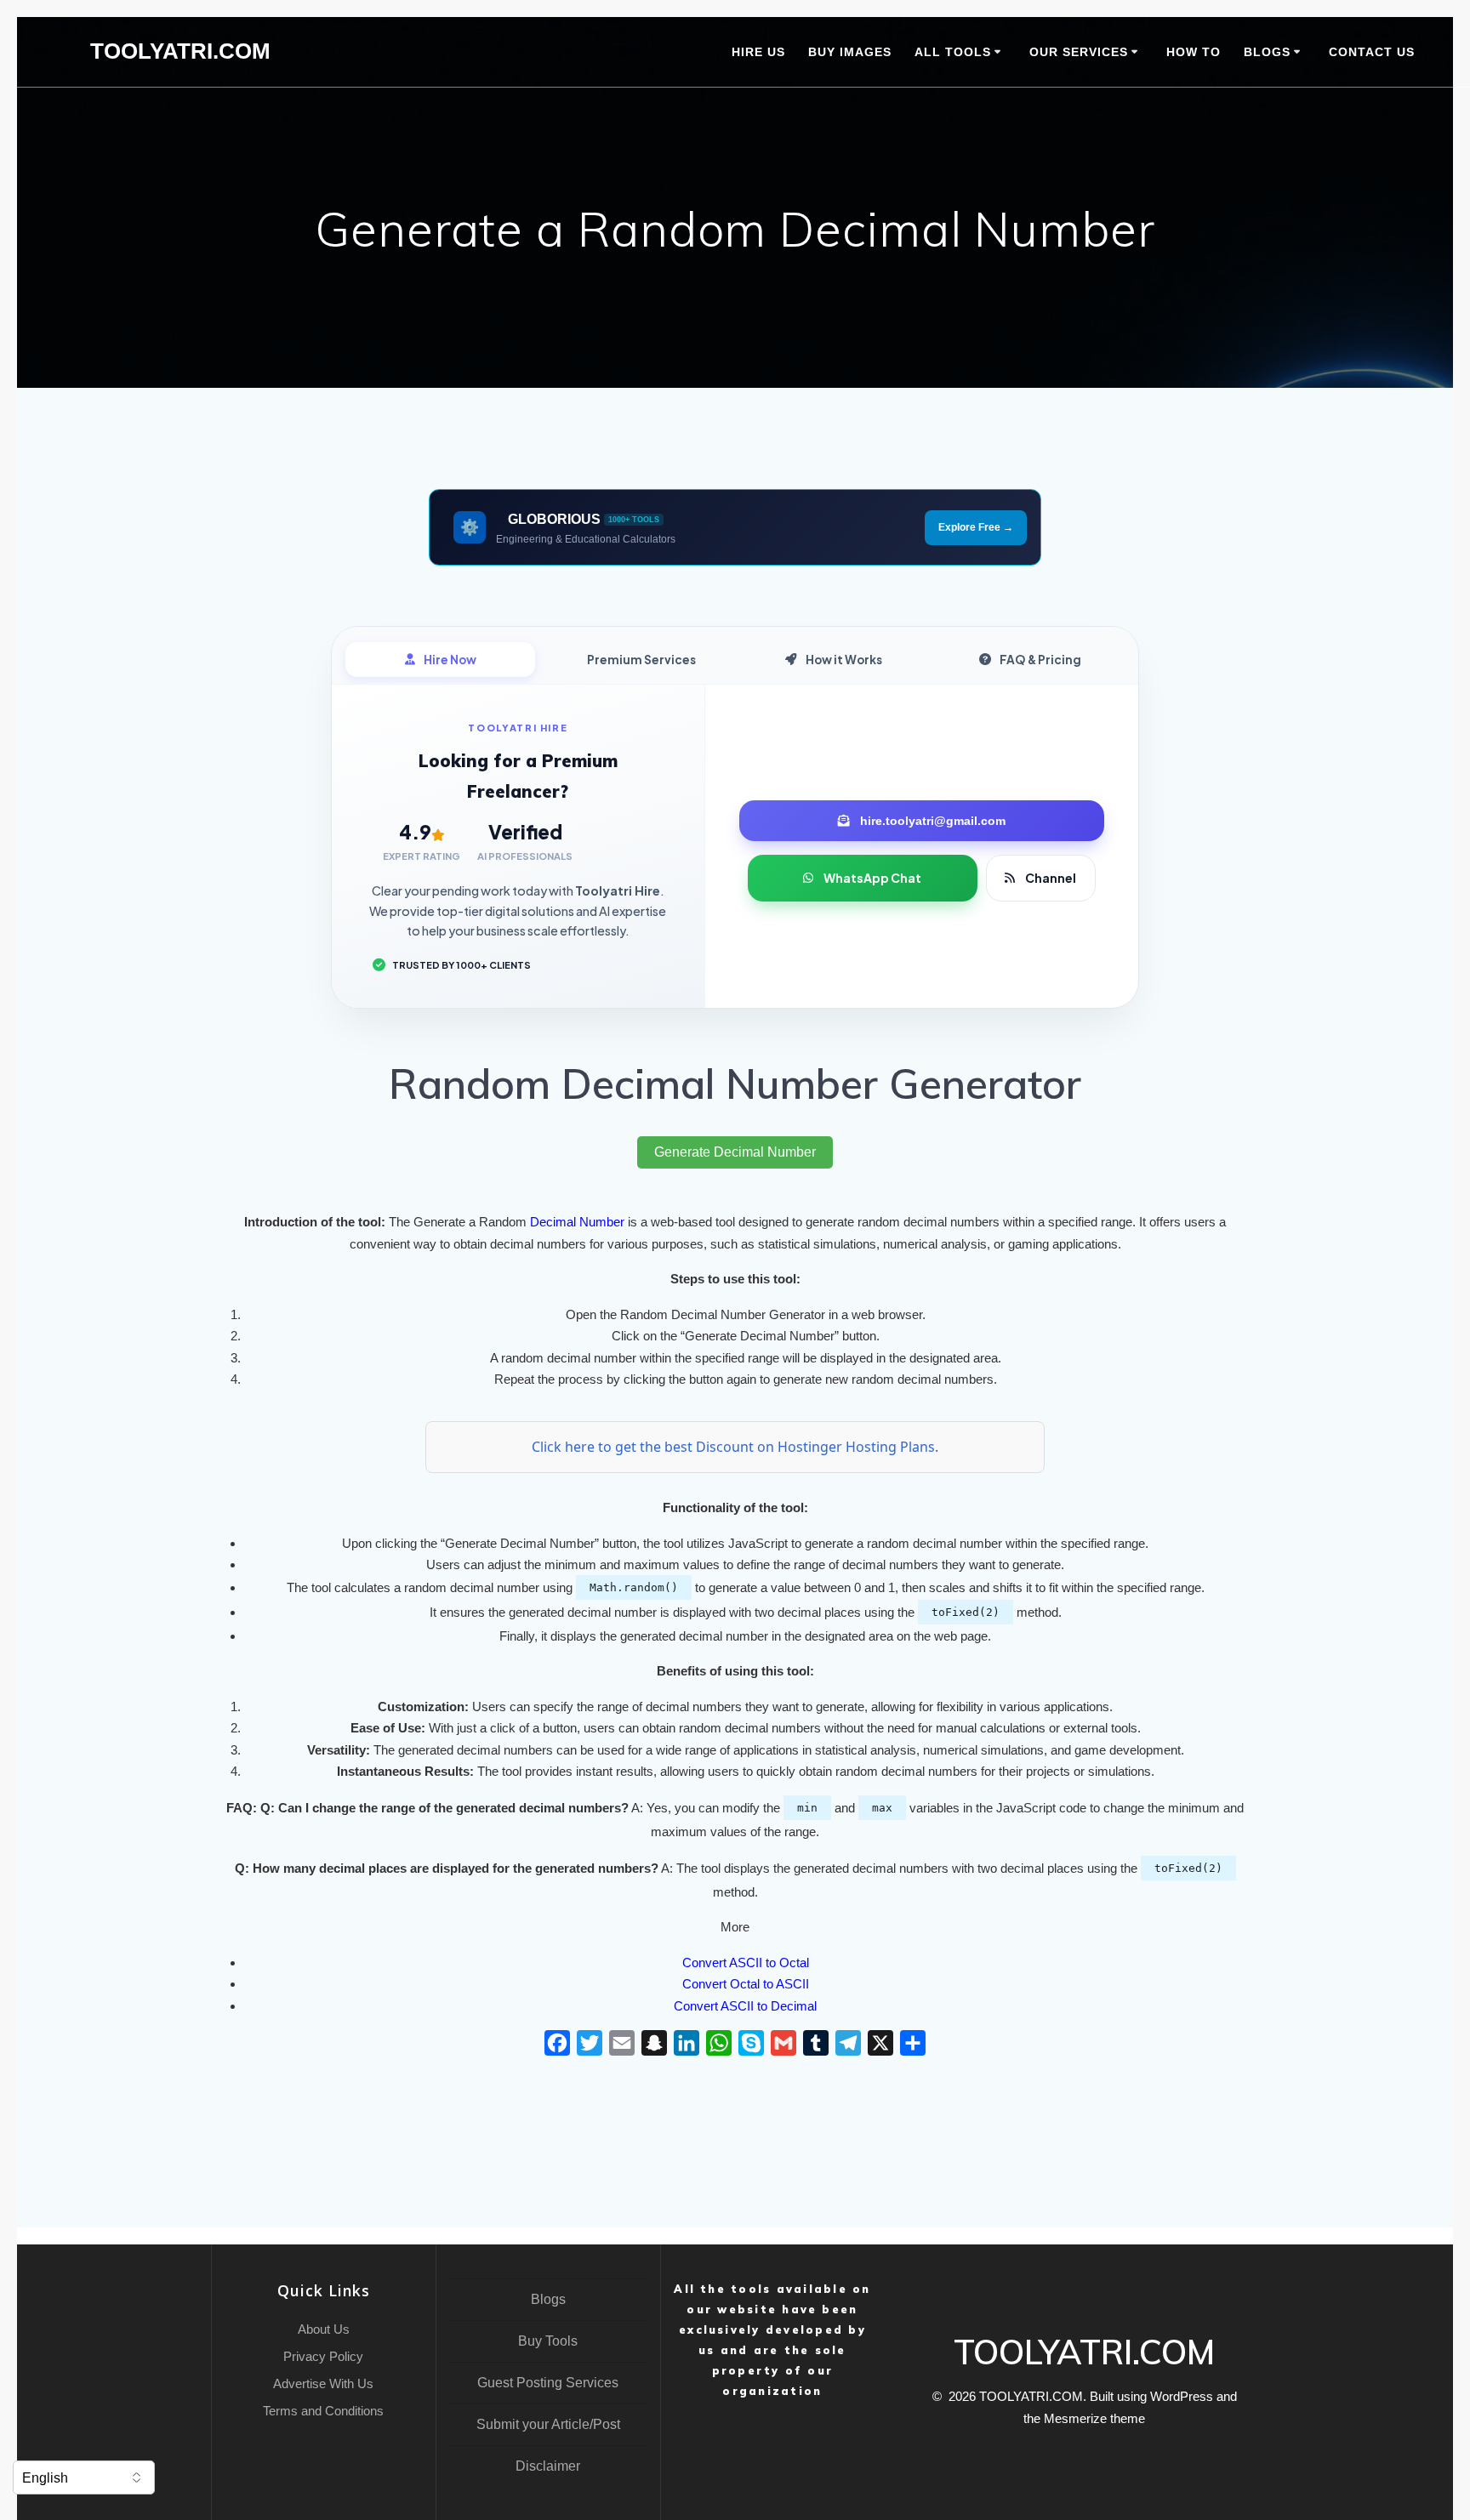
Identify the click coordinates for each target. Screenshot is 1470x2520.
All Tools (953, 52)
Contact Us (1372, 52)
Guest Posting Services (548, 2383)
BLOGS (1267, 52)
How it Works (844, 660)
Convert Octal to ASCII (746, 1984)
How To (1194, 52)
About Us (324, 2329)
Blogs (548, 2299)
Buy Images (850, 52)
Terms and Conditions (323, 2411)
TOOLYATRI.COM (180, 52)
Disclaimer (548, 2466)
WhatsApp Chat (872, 878)
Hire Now (450, 660)
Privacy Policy (323, 2356)
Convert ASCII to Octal (746, 1963)
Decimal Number (577, 1222)
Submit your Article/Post (548, 2424)
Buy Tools (548, 2341)
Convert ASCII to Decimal (745, 2006)
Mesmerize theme (1094, 2418)
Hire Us (758, 52)
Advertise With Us (323, 2383)
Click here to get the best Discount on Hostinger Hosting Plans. (735, 1447)
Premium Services (641, 660)
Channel (1051, 878)
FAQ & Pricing (1040, 660)
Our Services (1079, 52)
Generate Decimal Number (735, 1152)
